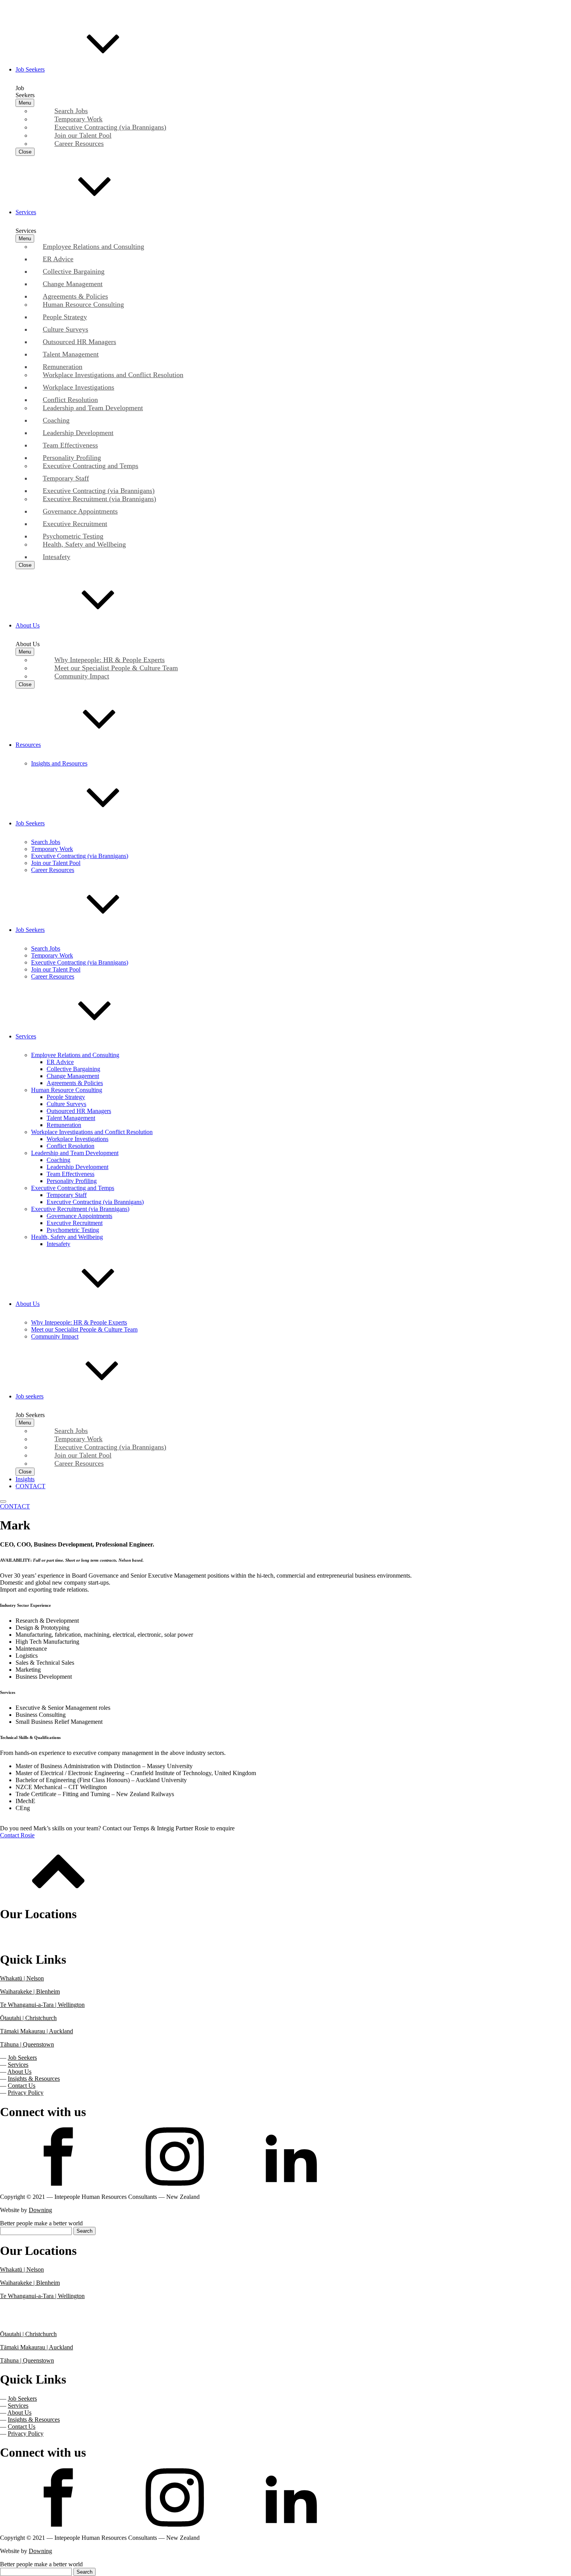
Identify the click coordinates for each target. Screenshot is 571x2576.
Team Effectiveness (71, 1174)
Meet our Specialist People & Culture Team (84, 1329)
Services (18, 2065)
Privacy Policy (26, 2093)
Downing (40, 2210)
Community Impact (55, 1336)
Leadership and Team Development (75, 1153)
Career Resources (53, 870)
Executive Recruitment (75, 1223)
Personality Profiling (72, 1181)
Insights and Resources (59, 763)
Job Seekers (22, 2058)
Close (25, 152)
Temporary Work (52, 849)
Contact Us (22, 2086)
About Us (19, 2072)
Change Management (73, 1076)
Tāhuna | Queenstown (27, 2044)
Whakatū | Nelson (22, 1978)
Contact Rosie (17, 1835)
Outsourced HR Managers (79, 1111)
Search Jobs (46, 842)
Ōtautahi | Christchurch (28, 2018)
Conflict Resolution (71, 1146)
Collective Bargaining (73, 1069)
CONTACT (15, 1506)
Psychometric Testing (73, 1230)
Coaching (58, 1160)
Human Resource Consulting (67, 1090)
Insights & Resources (34, 2079)
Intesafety (58, 1244)
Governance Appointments (79, 1216)
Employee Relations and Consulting (75, 1055)
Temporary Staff (67, 1195)
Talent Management (71, 1118)
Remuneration (64, 1125)
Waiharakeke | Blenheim (30, 1991)
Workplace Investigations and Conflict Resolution (92, 1132)
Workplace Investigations (77, 1139)
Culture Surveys (66, 1104)
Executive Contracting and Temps (73, 1188)
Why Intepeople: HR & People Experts (79, 1322)
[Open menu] (3, 1501)
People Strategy (66, 1097)
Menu (25, 103)
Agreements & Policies (75, 1083)
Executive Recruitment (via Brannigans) (80, 1209)
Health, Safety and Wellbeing (67, 1237)
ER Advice (60, 1062)
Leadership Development (77, 1167)
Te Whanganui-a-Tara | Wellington (42, 2005)
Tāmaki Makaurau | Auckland (37, 2031)
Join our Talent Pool (56, 863)
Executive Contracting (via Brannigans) (80, 856)
